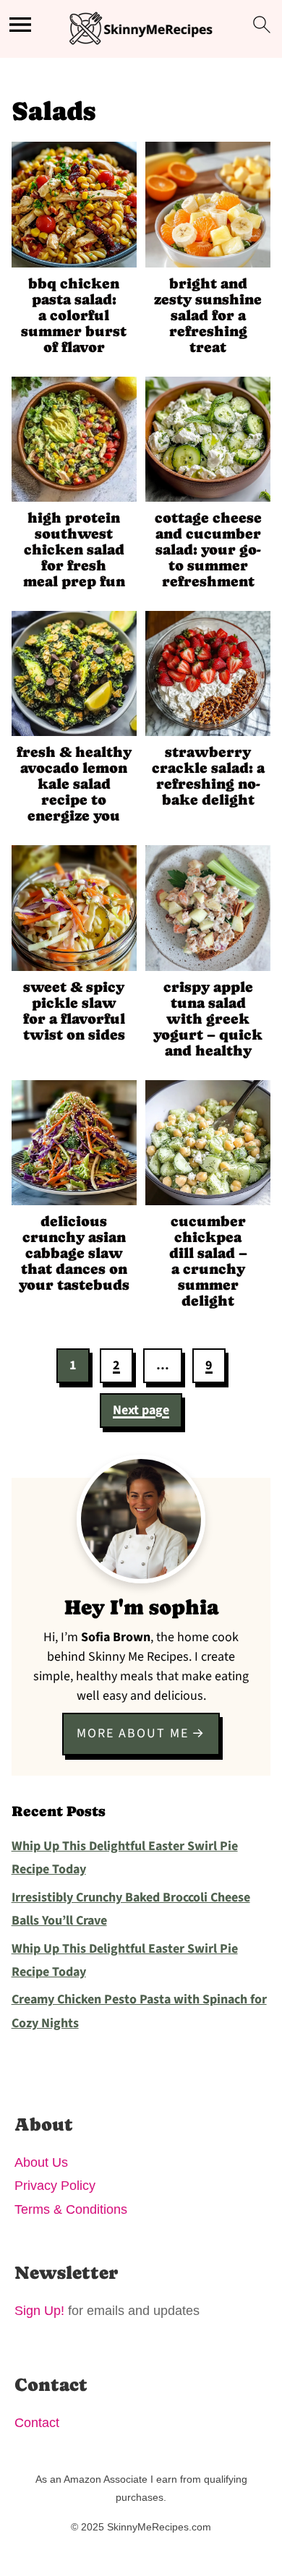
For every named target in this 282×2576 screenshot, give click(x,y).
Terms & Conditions (71, 2209)
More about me (133, 1733)
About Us (41, 2162)
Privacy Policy (55, 2186)
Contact (37, 2423)
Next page (141, 1410)
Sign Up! (39, 2311)
